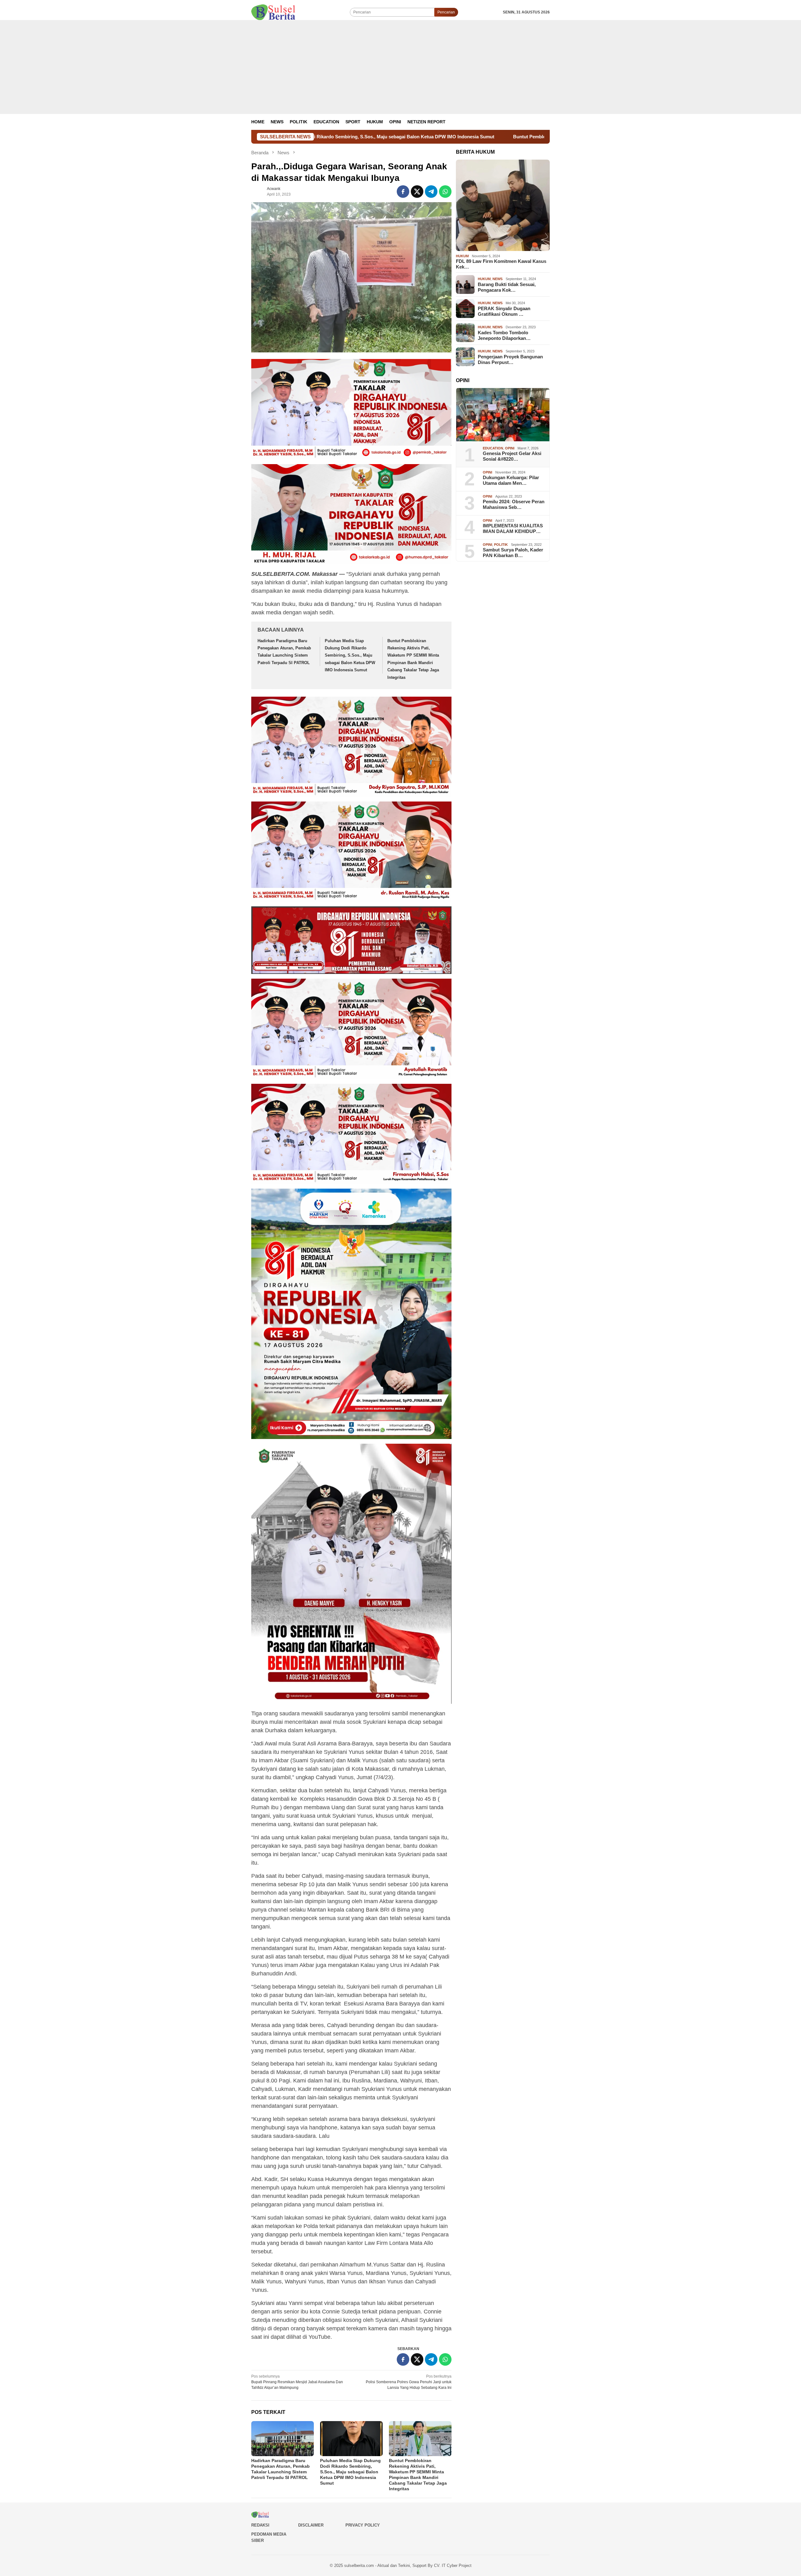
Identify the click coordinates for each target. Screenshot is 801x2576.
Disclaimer (311, 2525)
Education (493, 448)
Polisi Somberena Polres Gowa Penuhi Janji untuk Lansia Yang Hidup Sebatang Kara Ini (409, 2382)
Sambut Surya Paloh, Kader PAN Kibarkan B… (513, 553)
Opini (510, 448)
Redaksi (260, 2525)
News (497, 279)
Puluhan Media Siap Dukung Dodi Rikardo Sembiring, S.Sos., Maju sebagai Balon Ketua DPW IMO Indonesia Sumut (350, 656)
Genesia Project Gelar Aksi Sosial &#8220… (512, 456)
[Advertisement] (400, 67)
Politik (501, 544)
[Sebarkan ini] (403, 192)
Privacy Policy (363, 2525)
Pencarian (446, 12)
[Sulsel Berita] (273, 12)
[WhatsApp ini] (445, 192)
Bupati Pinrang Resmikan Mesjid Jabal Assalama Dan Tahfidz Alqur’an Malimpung (297, 2382)
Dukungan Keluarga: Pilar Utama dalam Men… (511, 480)
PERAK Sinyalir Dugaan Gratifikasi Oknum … (504, 311)
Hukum (462, 256)
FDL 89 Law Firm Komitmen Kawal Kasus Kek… (501, 264)
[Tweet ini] (417, 192)
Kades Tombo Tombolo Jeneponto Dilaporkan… (504, 335)
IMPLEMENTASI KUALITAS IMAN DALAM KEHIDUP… (513, 528)
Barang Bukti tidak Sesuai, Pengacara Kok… (507, 287)
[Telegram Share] (431, 192)
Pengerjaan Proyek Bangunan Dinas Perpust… (510, 359)
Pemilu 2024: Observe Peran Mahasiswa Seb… (514, 504)
